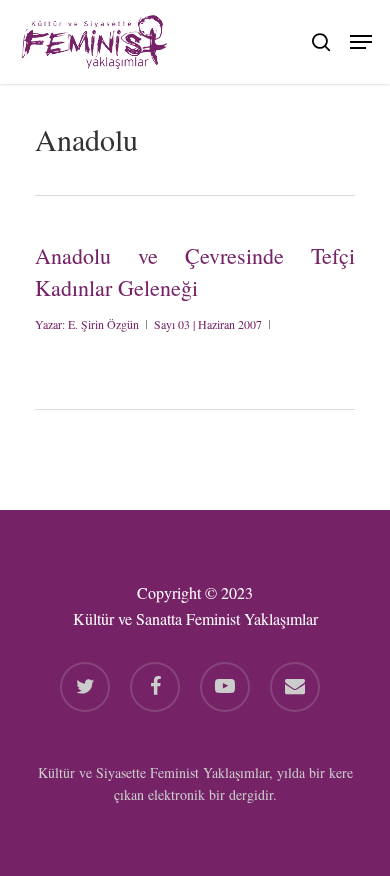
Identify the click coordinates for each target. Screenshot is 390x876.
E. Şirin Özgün (103, 324)
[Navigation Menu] (361, 39)
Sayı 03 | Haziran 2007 (208, 324)
